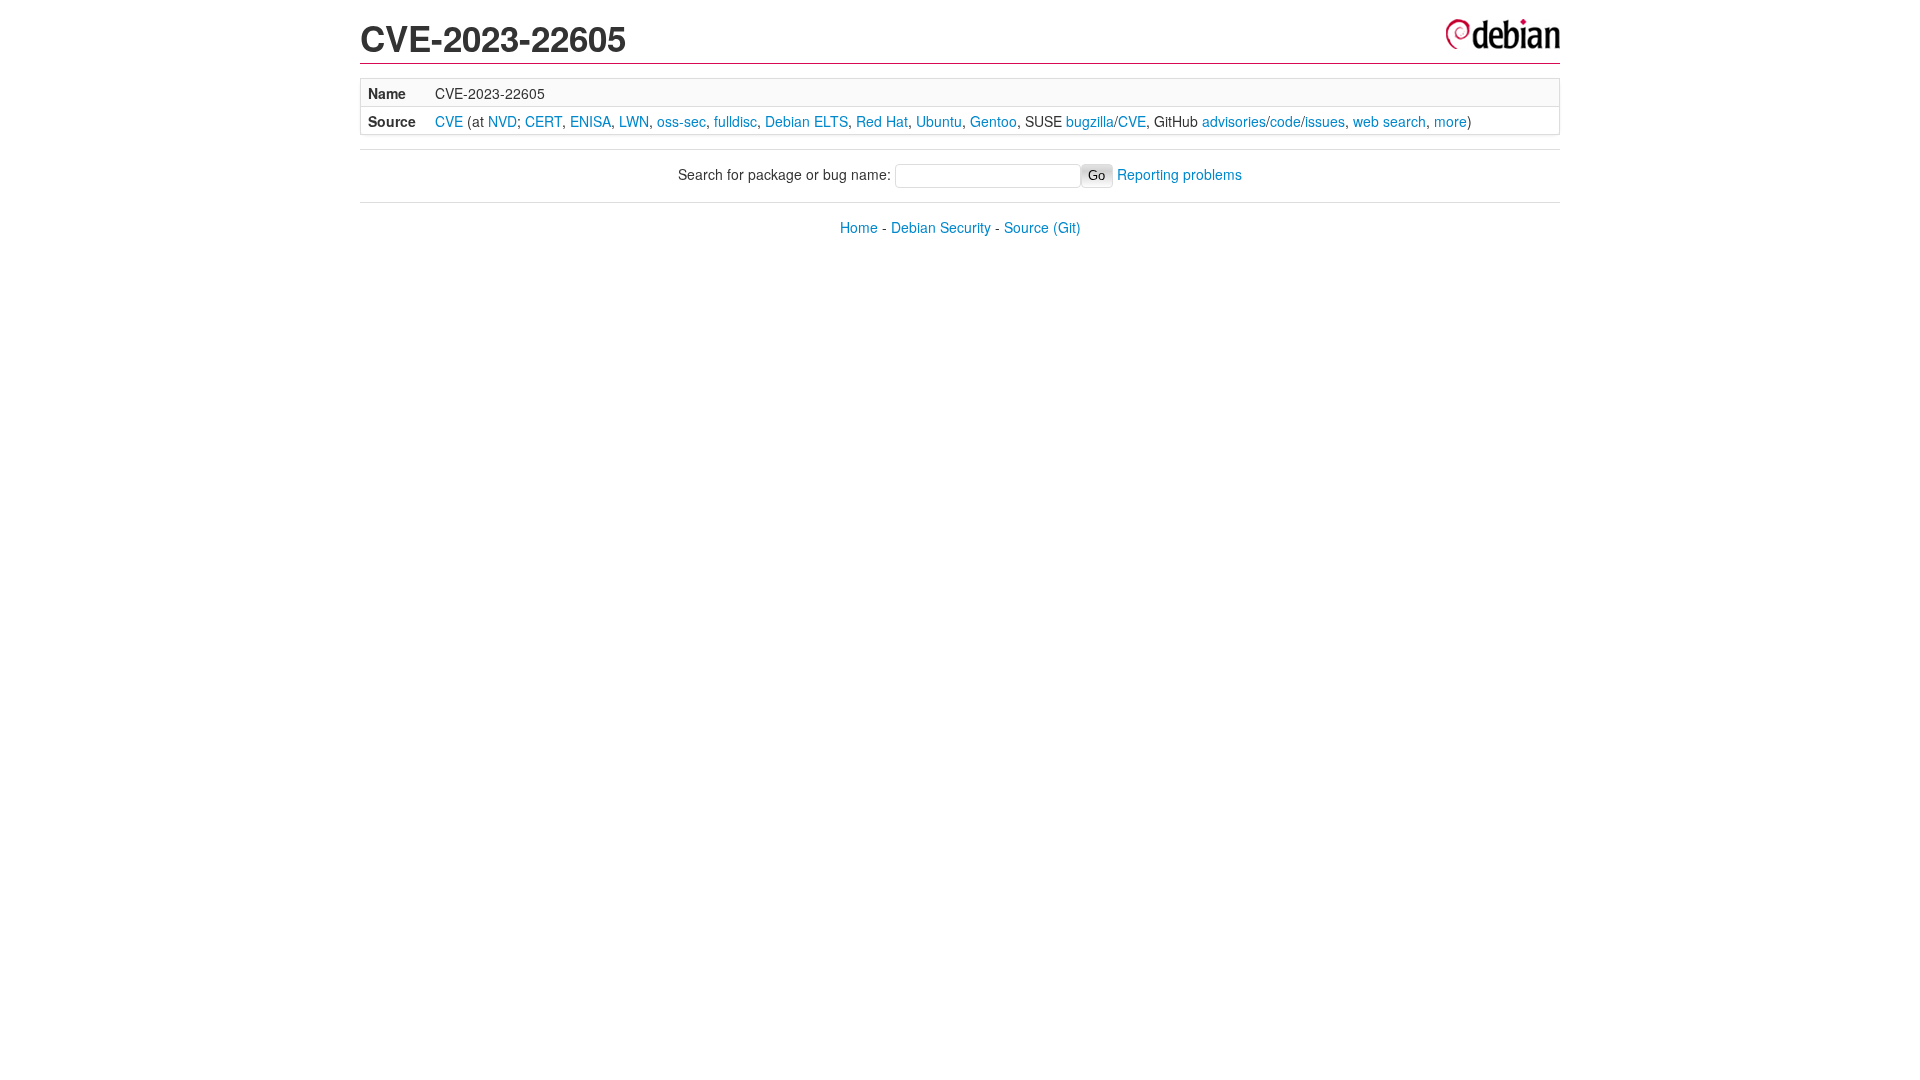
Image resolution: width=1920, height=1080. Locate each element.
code (1285, 121)
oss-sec (681, 121)
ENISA (590, 121)
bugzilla (1090, 121)
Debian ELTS (806, 121)
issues (1325, 121)
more (1450, 121)
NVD (502, 121)
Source (1026, 227)
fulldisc (735, 121)
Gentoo (993, 121)
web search (1389, 121)
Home (859, 227)
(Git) (1067, 227)
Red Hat (882, 121)
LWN (634, 121)
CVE (449, 121)
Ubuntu (939, 121)
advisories (1234, 121)
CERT (543, 121)
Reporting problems (1179, 174)
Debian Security (941, 227)
